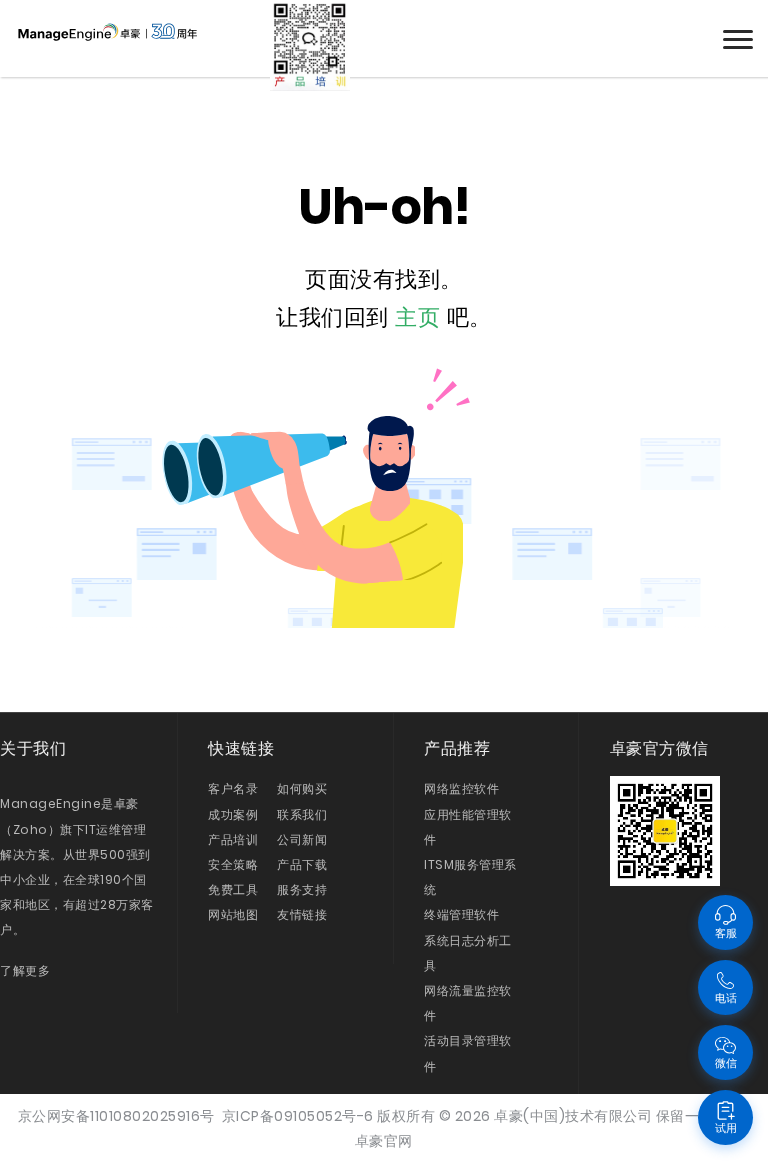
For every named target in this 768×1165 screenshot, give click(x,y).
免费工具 (233, 889)
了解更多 (25, 970)
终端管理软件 (461, 914)
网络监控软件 (461, 788)
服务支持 (302, 889)
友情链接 (302, 914)
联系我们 (302, 814)
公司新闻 (302, 839)
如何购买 (302, 788)
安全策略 (233, 864)
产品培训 (233, 839)
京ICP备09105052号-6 (298, 1116)
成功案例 (233, 814)
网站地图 (233, 914)
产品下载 (302, 864)
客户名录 (233, 788)
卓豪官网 (384, 1141)
